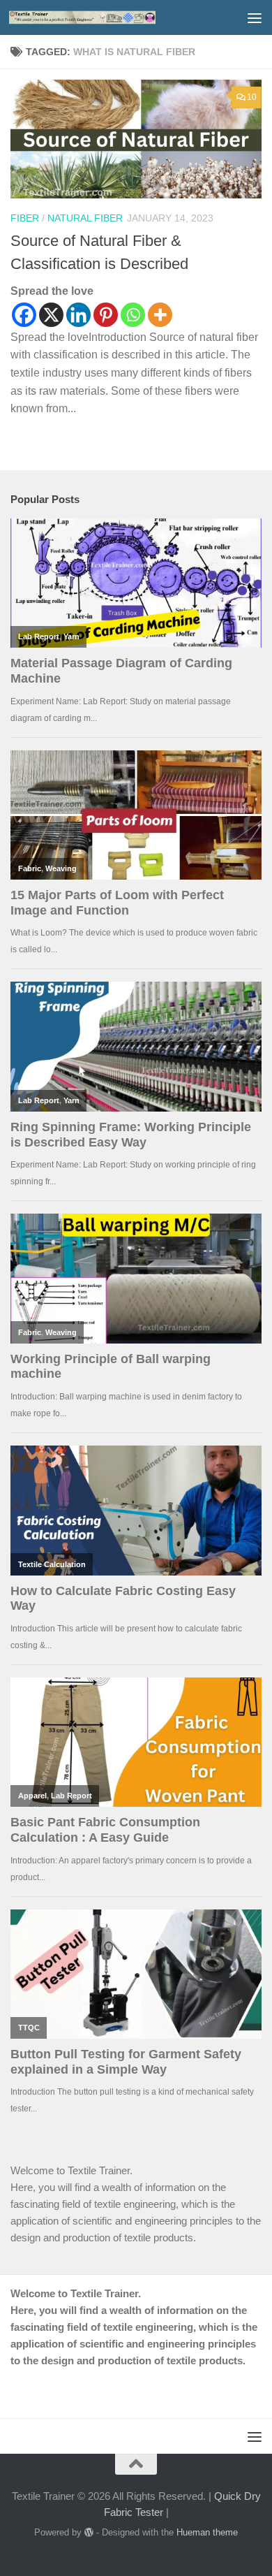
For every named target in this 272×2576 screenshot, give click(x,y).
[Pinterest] (106, 315)
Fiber (25, 218)
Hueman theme (207, 2532)
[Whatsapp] (133, 315)
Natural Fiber (85, 218)
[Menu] (255, 17)
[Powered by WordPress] (89, 2532)
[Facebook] (24, 315)
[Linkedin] (78, 315)
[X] (51, 315)
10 (252, 97)
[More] (160, 315)
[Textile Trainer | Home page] (107, 17)
